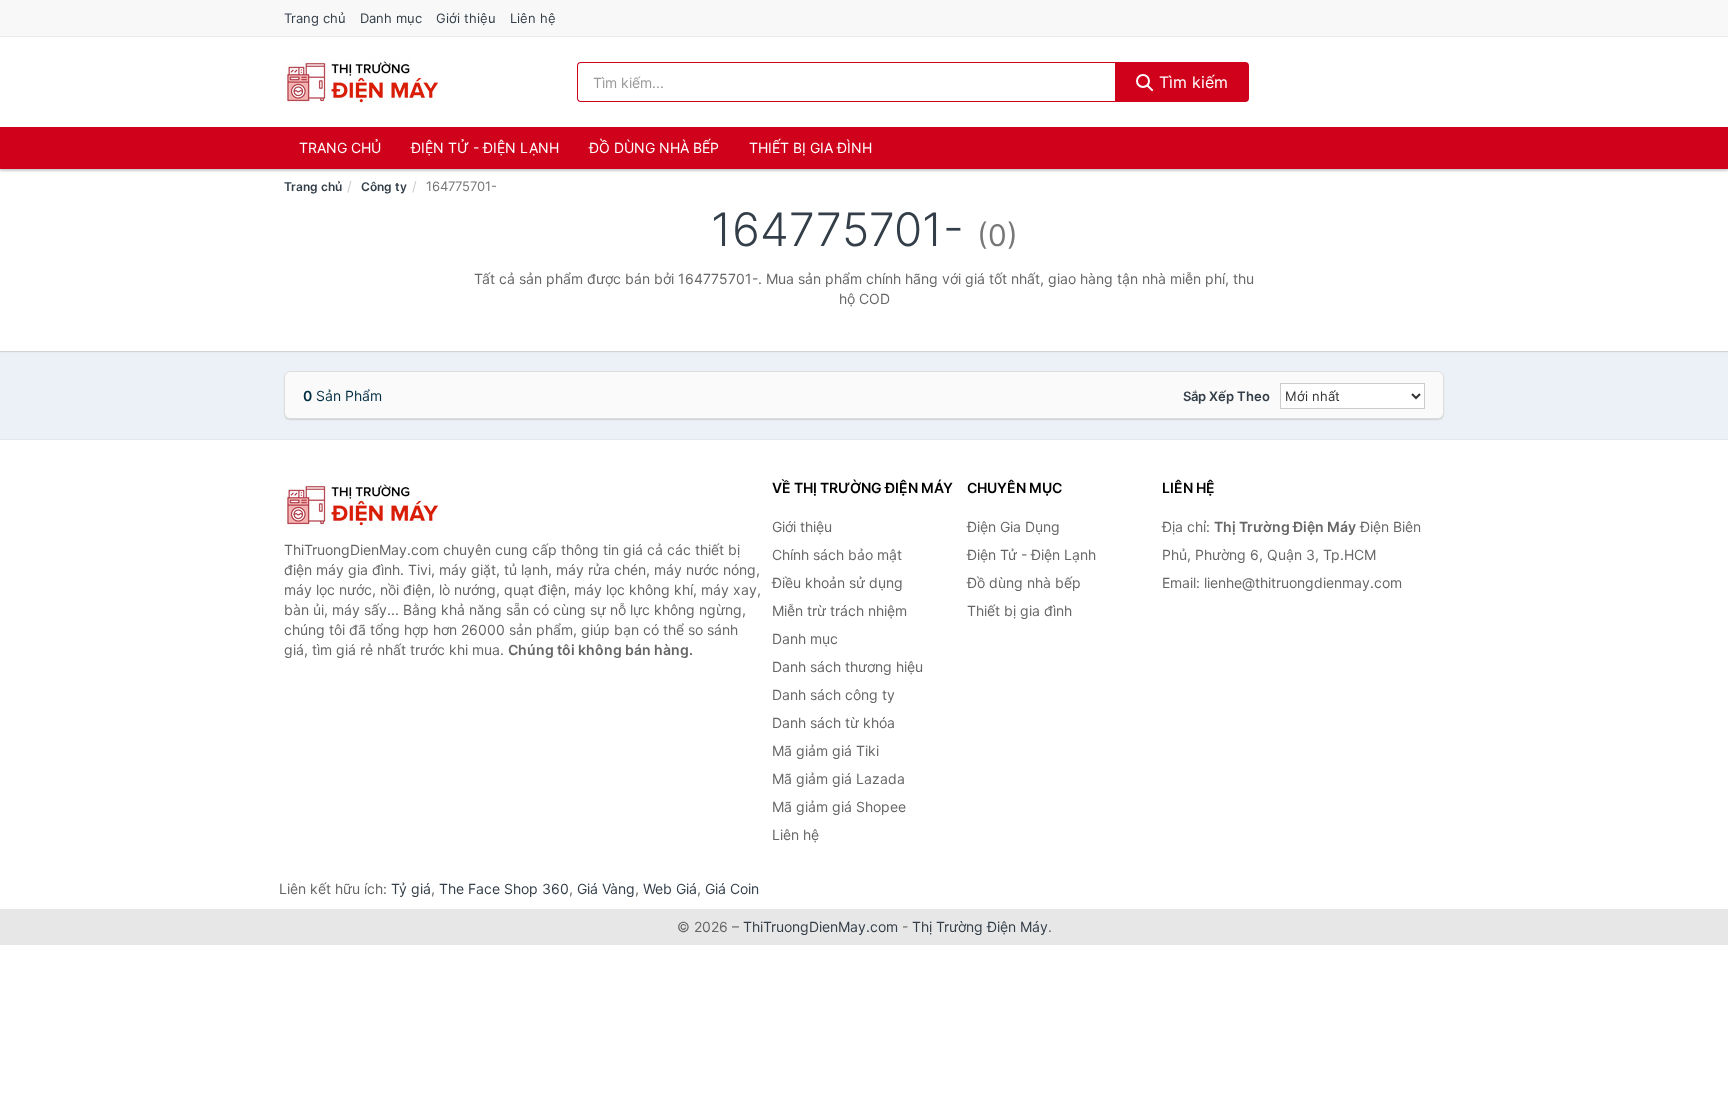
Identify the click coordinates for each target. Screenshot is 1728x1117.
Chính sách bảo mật (837, 554)
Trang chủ (315, 18)
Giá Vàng (606, 888)
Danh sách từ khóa (833, 722)
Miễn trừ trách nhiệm (839, 610)
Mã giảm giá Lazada (838, 778)
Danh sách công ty (833, 694)
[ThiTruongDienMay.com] (361, 82)
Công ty (384, 186)
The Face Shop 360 (504, 888)
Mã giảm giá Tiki (825, 750)
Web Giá (670, 888)
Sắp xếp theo (1226, 396)
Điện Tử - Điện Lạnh (485, 147)
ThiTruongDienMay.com (820, 926)
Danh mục (391, 18)
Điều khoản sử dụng (837, 582)
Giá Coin (732, 888)
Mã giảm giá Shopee (839, 806)
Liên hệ (533, 18)
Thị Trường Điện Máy (980, 926)
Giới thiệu (466, 18)
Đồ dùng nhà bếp (654, 147)
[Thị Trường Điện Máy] (384, 505)
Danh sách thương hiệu (847, 666)
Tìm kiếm (1191, 82)
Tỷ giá (411, 888)
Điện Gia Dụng (1013, 526)
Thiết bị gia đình (810, 147)
